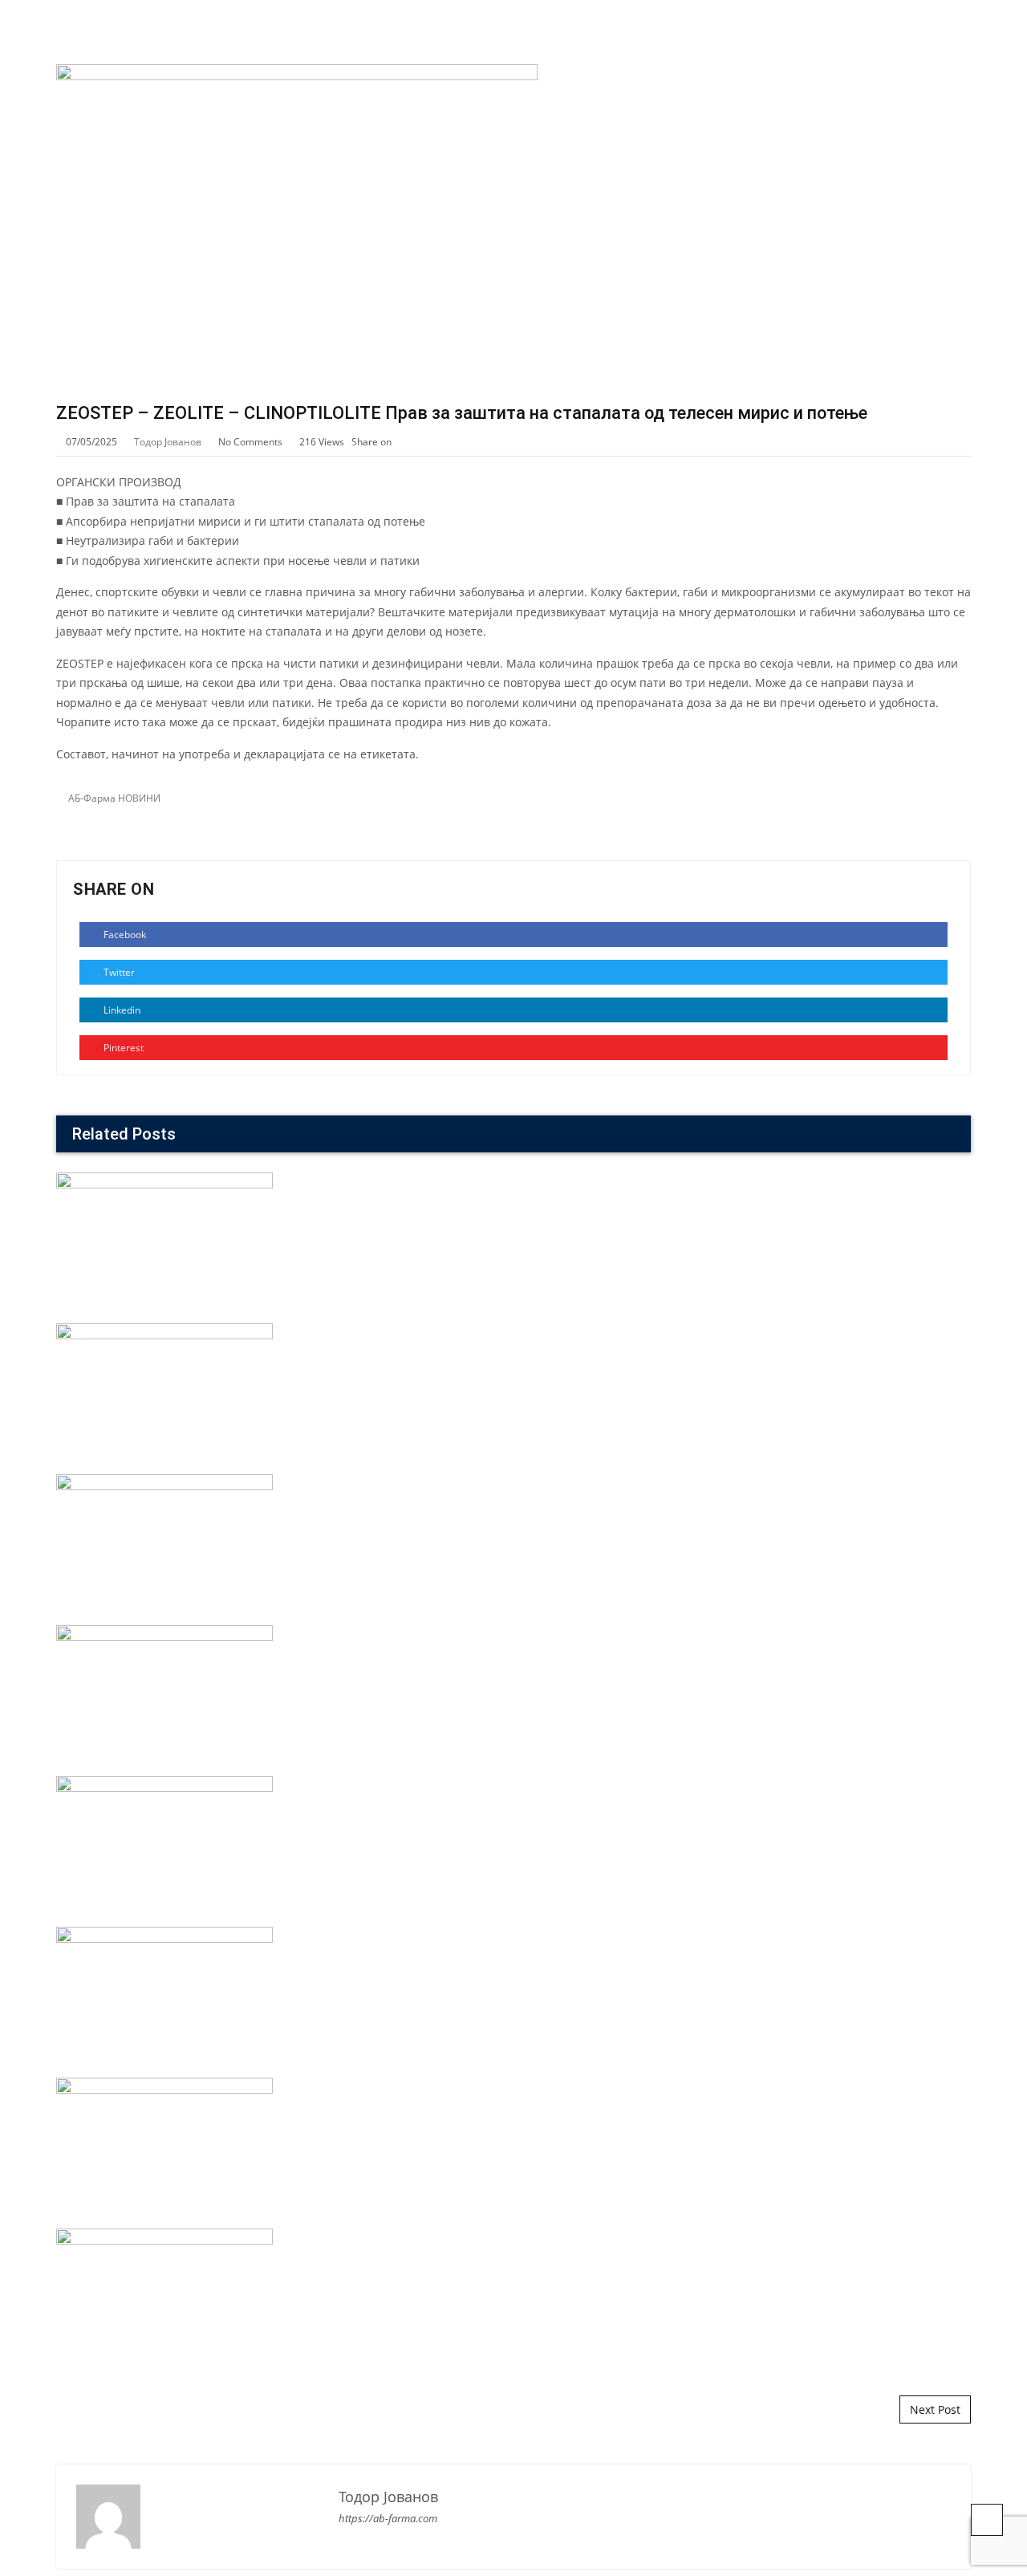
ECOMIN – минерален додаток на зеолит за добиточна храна (514, 1329)
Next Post (935, 2409)
